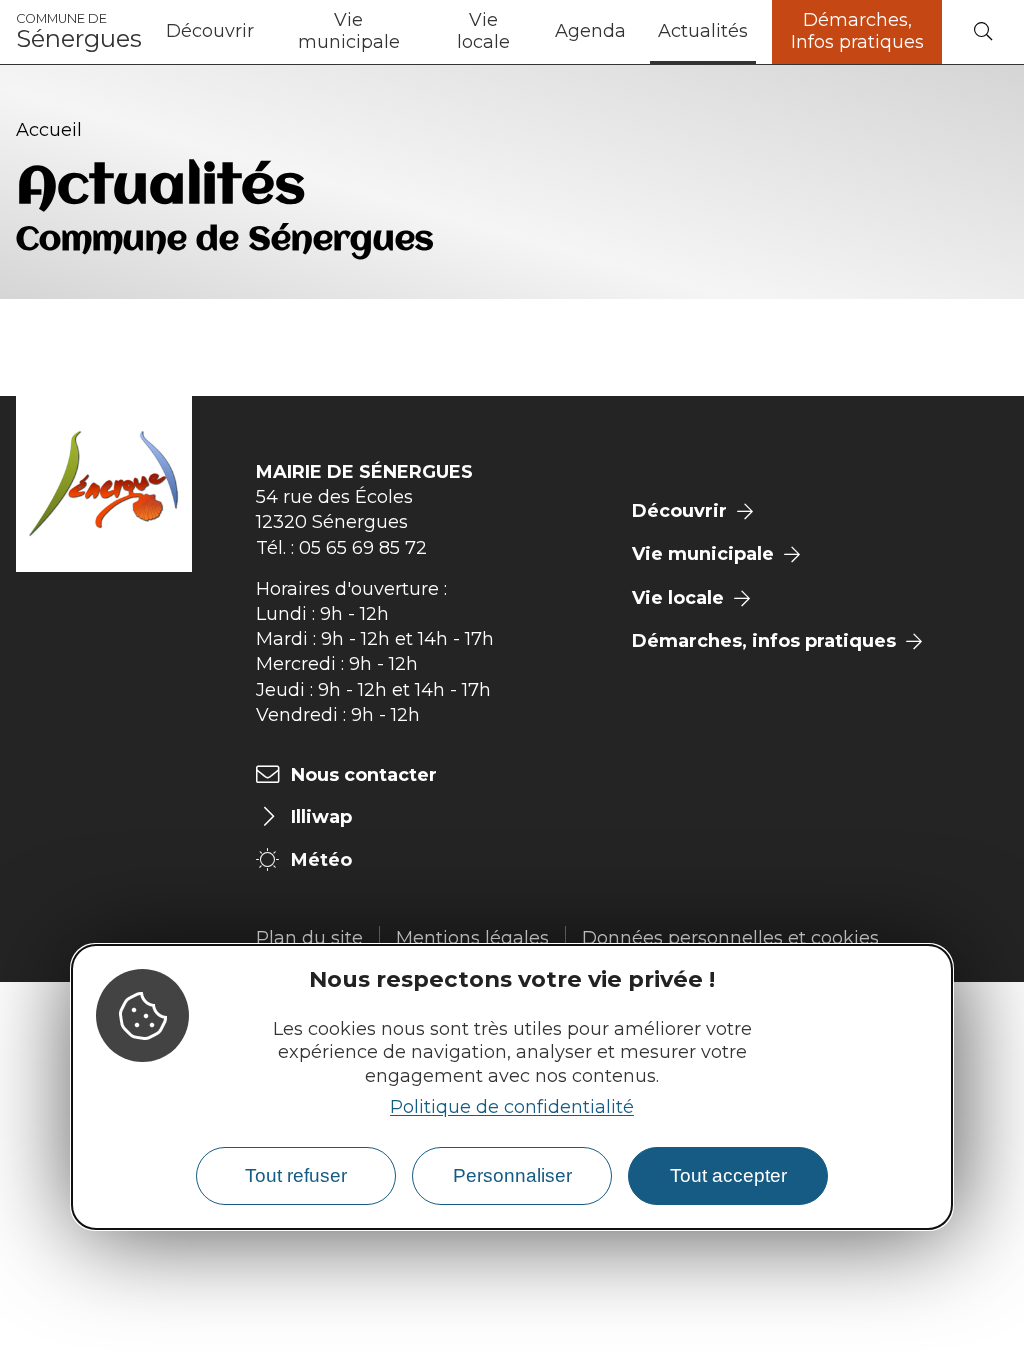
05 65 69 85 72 (363, 548)
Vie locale (483, 31)
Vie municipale (349, 31)
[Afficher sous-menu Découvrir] (262, 32)
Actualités (703, 31)
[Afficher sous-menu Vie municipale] (419, 32)
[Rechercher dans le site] (983, 32)
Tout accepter (728, 1175)
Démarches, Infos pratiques (857, 31)
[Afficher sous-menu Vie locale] (531, 32)
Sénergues (79, 32)
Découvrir (210, 31)
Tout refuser (296, 1175)
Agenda (590, 31)
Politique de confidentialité (512, 1107)
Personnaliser (512, 1175)
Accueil (49, 130)
